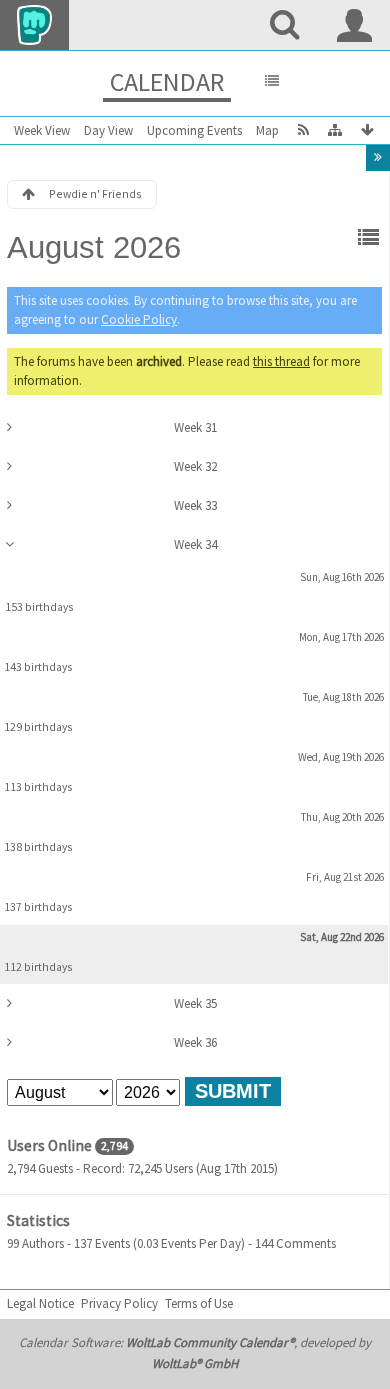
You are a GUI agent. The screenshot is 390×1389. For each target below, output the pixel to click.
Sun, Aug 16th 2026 (342, 577)
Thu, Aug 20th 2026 (342, 817)
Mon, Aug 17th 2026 (341, 637)
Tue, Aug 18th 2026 (343, 697)
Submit (233, 1091)
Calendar (167, 81)
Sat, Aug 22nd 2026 (342, 937)
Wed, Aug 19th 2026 (341, 757)
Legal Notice (40, 1303)
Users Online (49, 1145)
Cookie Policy (139, 319)
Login (355, 25)
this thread (281, 361)
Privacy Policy (119, 1303)
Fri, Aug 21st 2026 (345, 877)
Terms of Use (199, 1303)
